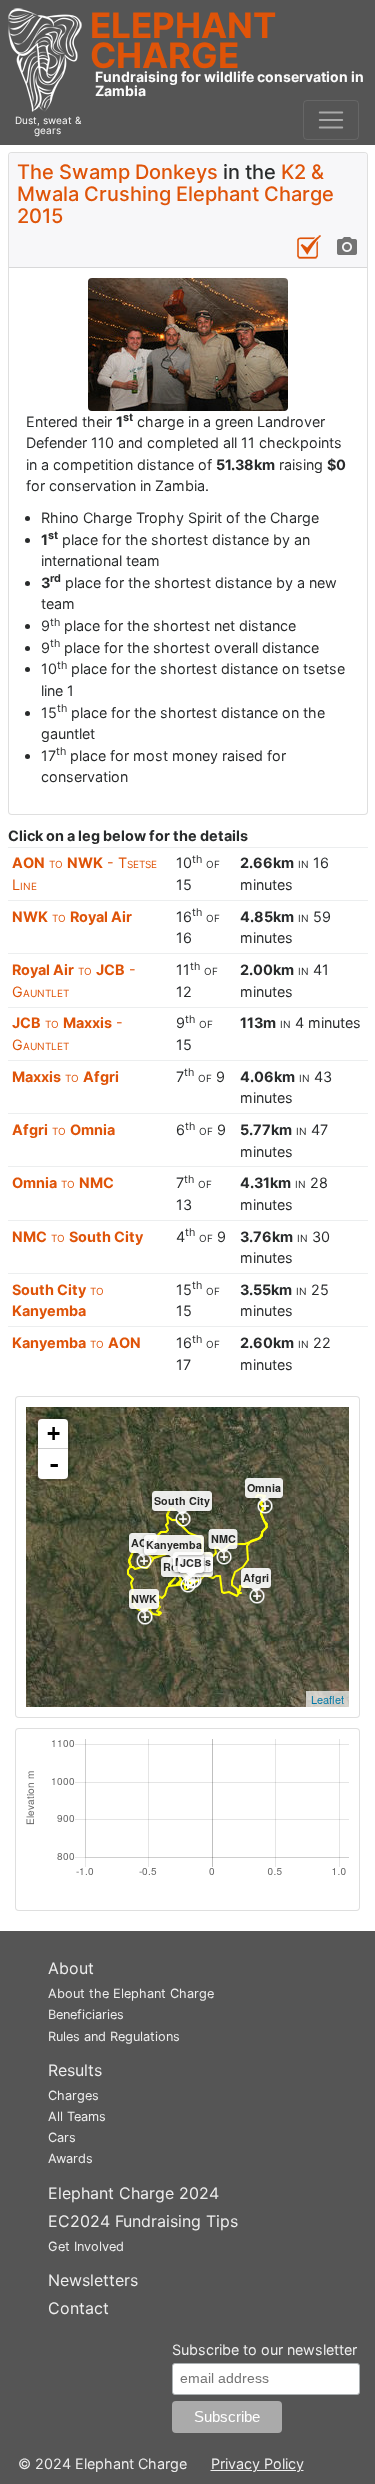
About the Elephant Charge (131, 1993)
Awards (70, 2158)
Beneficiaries (86, 2014)
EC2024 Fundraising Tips (143, 2221)
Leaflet (327, 1699)
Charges (73, 2095)
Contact (78, 2308)
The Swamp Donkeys (117, 172)
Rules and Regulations (114, 2036)
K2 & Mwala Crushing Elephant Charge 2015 (175, 194)
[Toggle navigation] (331, 120)
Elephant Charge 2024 (133, 2193)
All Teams (77, 2116)
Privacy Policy (257, 2463)
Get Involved (86, 2246)
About (71, 1968)
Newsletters (93, 2280)
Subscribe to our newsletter (264, 2349)
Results (75, 2070)
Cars (62, 2137)
